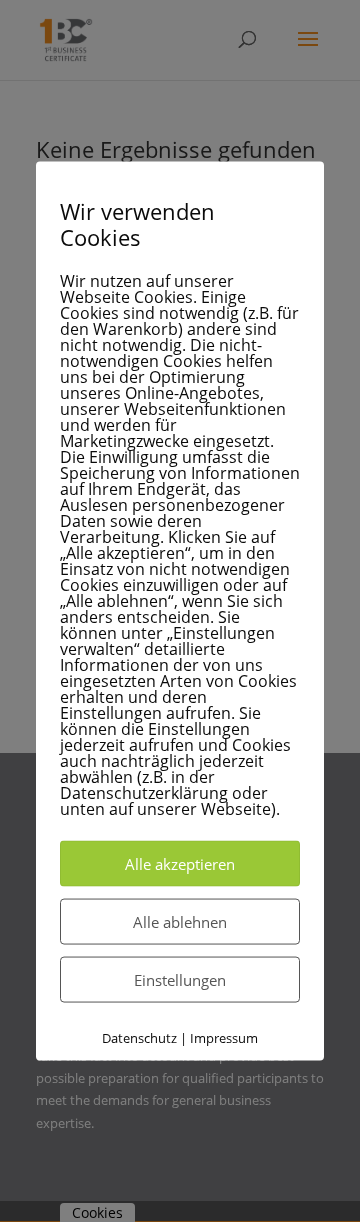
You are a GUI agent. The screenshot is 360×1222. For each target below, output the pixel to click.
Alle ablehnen (180, 921)
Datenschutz (139, 1037)
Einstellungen (180, 979)
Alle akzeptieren (180, 863)
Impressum (224, 1037)
